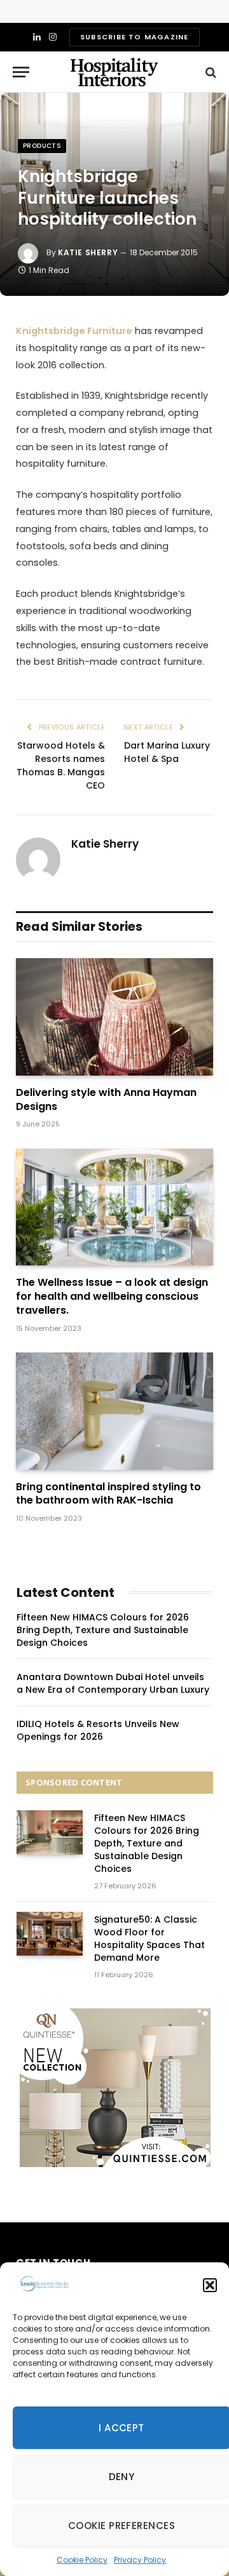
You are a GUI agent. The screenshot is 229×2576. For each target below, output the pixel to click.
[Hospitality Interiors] (114, 72)
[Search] (210, 72)
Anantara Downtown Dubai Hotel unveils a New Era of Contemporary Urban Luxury (113, 1683)
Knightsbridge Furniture (74, 331)
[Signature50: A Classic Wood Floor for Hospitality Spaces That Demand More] (50, 1934)
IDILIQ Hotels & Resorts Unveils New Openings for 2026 (98, 1730)
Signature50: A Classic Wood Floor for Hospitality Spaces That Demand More (149, 1939)
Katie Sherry (88, 252)
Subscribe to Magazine (134, 37)
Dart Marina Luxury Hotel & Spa (167, 752)
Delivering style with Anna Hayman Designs (106, 1099)
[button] (210, 2285)
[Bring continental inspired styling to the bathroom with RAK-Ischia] (114, 1411)
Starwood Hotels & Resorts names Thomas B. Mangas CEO (61, 765)
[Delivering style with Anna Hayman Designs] (114, 1017)
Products (42, 146)
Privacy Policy (140, 2560)
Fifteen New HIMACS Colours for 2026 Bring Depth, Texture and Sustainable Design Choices (103, 1630)
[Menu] (21, 72)
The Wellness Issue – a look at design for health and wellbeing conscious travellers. (112, 1296)
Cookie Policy (82, 2560)
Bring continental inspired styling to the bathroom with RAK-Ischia (108, 1494)
